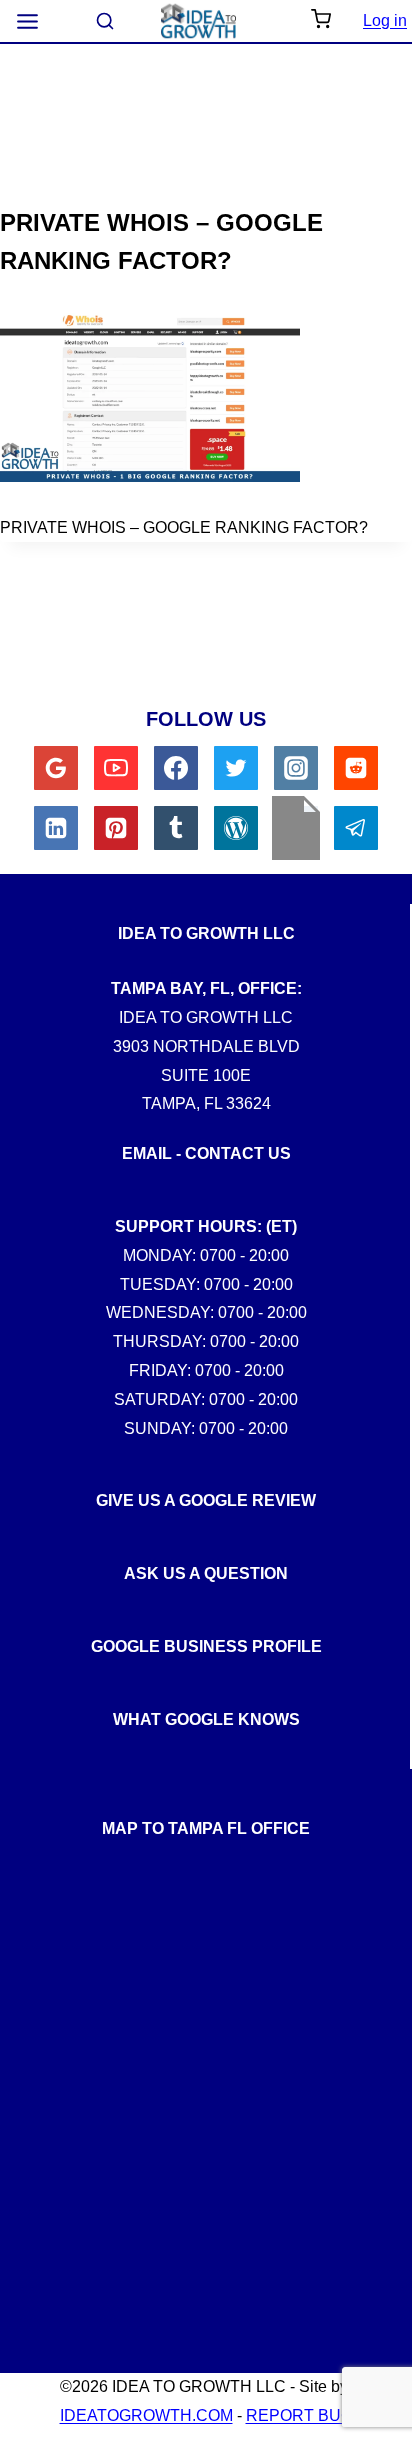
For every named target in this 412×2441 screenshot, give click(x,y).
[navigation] (27, 21)
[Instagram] (296, 768)
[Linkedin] (56, 828)
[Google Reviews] (56, 768)
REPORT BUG (299, 2415)
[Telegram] (356, 828)
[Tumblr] (176, 828)
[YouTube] (116, 768)
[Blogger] (296, 828)
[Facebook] (176, 768)
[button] (321, 21)
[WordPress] (236, 828)
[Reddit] (356, 768)
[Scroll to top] (381, 1723)
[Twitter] (236, 768)
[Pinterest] (116, 828)
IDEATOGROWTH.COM (146, 2415)
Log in (385, 20)
